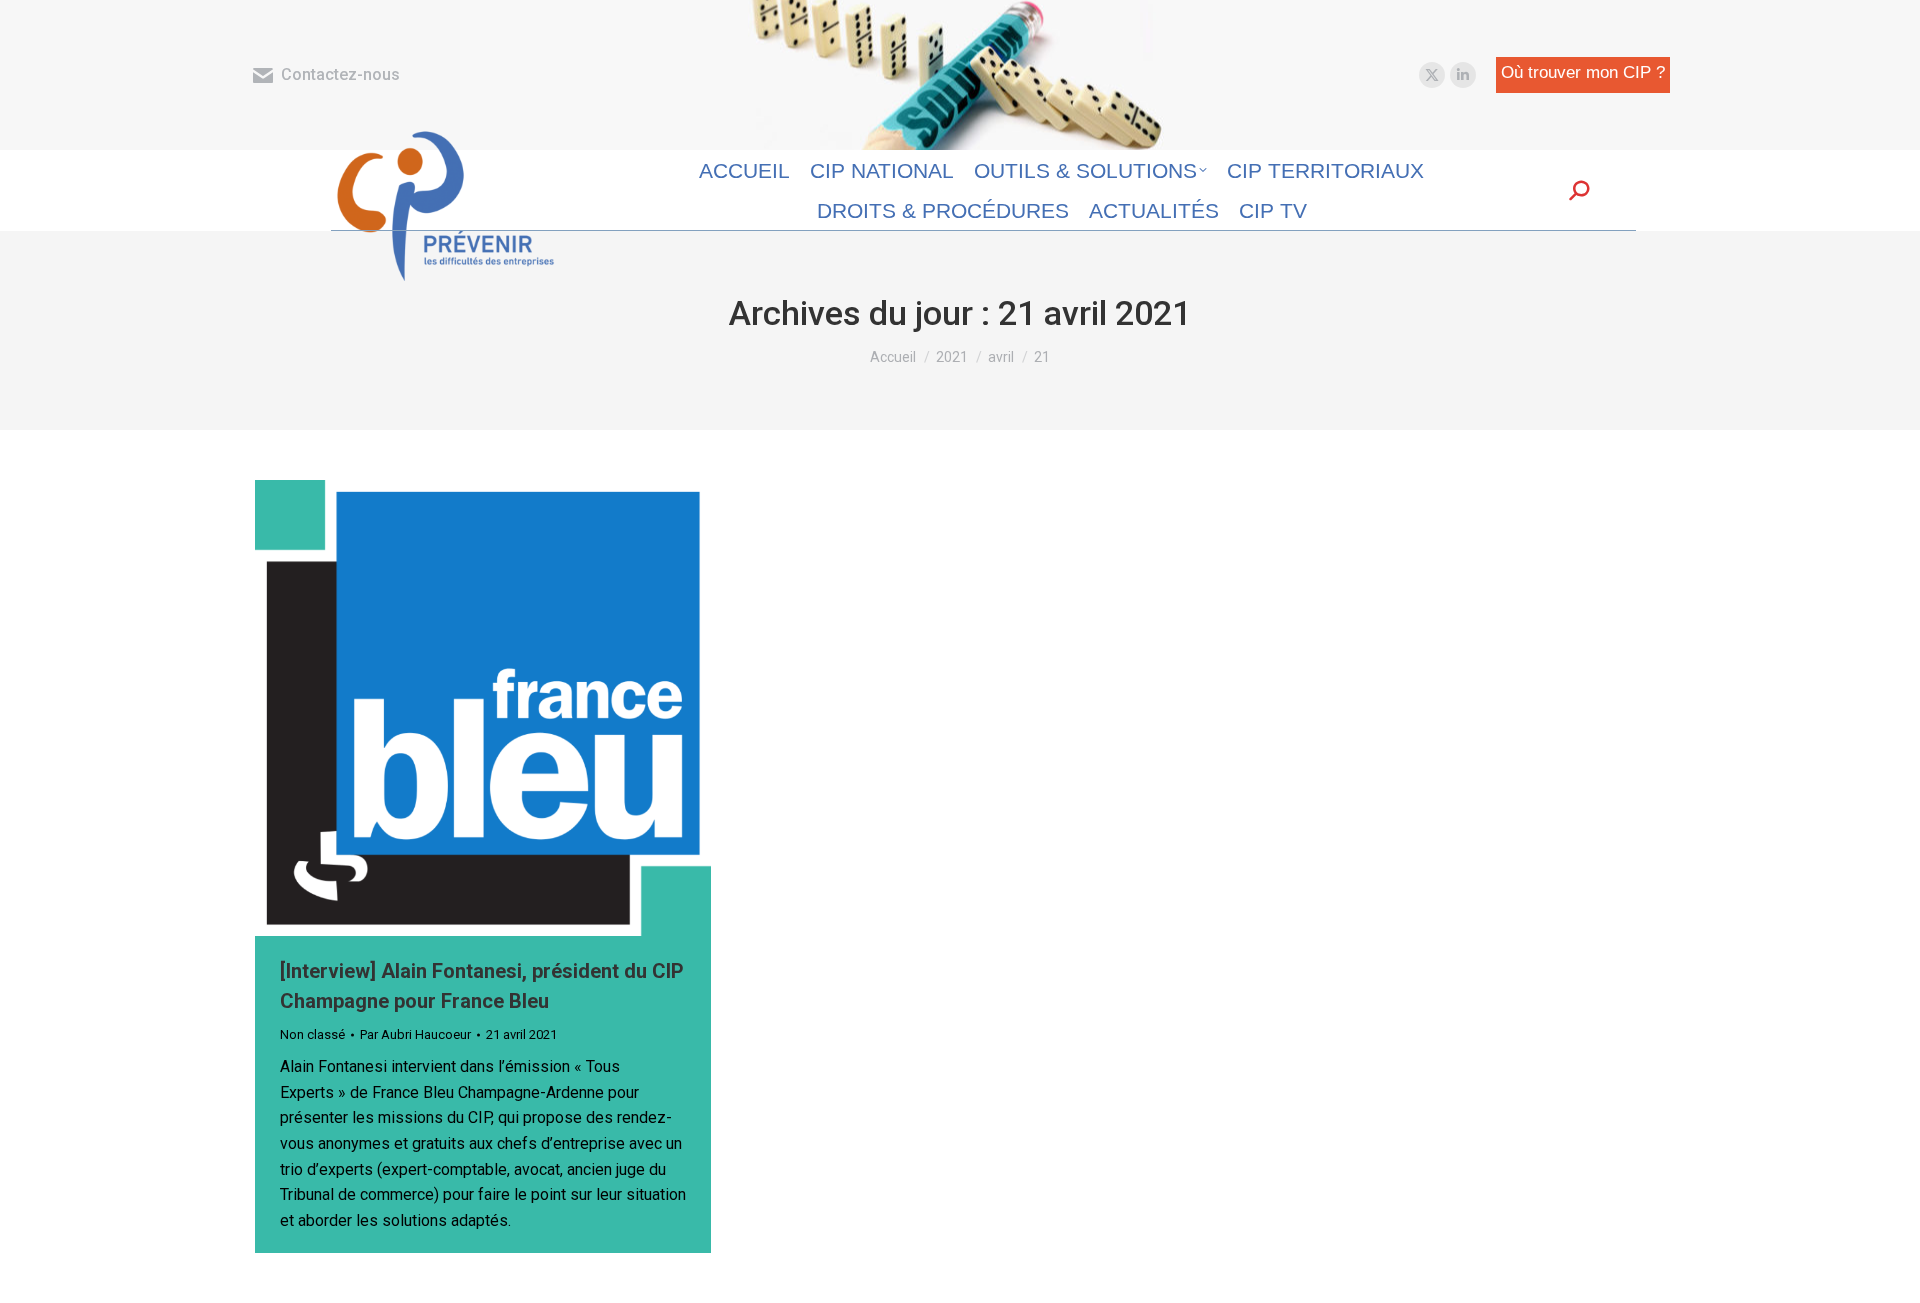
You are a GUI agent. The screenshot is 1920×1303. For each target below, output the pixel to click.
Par (415, 1034)
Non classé (312, 1034)
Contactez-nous (340, 74)
